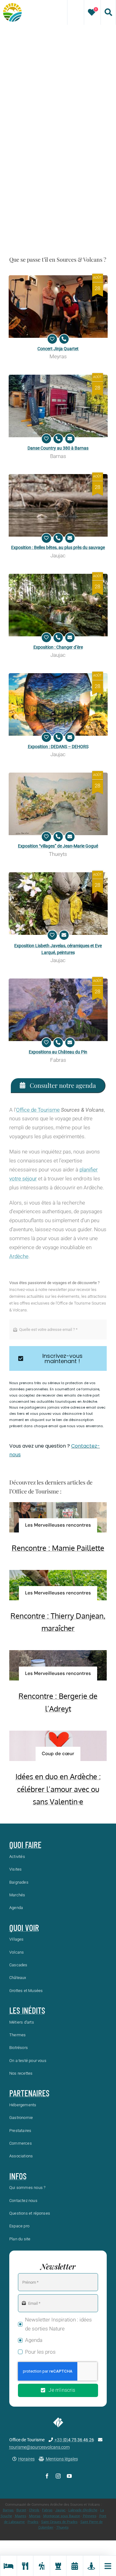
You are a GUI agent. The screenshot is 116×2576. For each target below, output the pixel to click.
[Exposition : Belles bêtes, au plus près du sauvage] (58, 505)
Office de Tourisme (38, 1110)
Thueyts (62, 2528)
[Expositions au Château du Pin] (58, 1010)
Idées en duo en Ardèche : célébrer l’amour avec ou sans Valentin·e (58, 1789)
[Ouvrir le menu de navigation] (108, 2566)
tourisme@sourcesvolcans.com (39, 2447)
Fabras (47, 2510)
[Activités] (41, 2566)
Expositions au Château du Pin (58, 1052)
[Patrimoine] (58, 2566)
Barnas (8, 2510)
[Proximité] (91, 2566)
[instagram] (58, 2476)
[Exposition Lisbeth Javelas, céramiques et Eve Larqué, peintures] (58, 904)
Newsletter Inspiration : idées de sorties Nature (58, 2324)
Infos (18, 2176)
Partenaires (29, 2093)
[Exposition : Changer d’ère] (58, 605)
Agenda (34, 2340)
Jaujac (60, 2510)
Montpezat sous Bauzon (62, 2516)
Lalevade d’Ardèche (83, 2510)
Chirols (34, 2510)
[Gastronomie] (25, 2566)
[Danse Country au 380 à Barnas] (58, 406)
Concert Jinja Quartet (58, 349)
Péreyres (90, 2516)
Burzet (21, 2510)
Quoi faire (25, 1845)
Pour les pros (40, 2352)
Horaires (26, 2459)
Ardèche (19, 1256)
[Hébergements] (8, 2566)
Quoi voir (24, 1928)
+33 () (74, 2440)
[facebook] (47, 2476)
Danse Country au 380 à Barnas (58, 448)
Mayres (21, 2516)
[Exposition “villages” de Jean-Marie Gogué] (58, 804)
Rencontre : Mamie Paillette (58, 1548)
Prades (33, 2522)
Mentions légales (62, 2459)
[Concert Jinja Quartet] (58, 307)
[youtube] (69, 2476)
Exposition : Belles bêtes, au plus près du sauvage (58, 547)
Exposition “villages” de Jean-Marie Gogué (58, 846)
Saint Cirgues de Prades (59, 2522)
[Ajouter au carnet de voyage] (52, 339)
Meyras (35, 2516)
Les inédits (27, 2010)
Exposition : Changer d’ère (58, 647)
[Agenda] (75, 2566)
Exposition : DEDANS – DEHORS (58, 747)
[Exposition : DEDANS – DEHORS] (58, 704)
